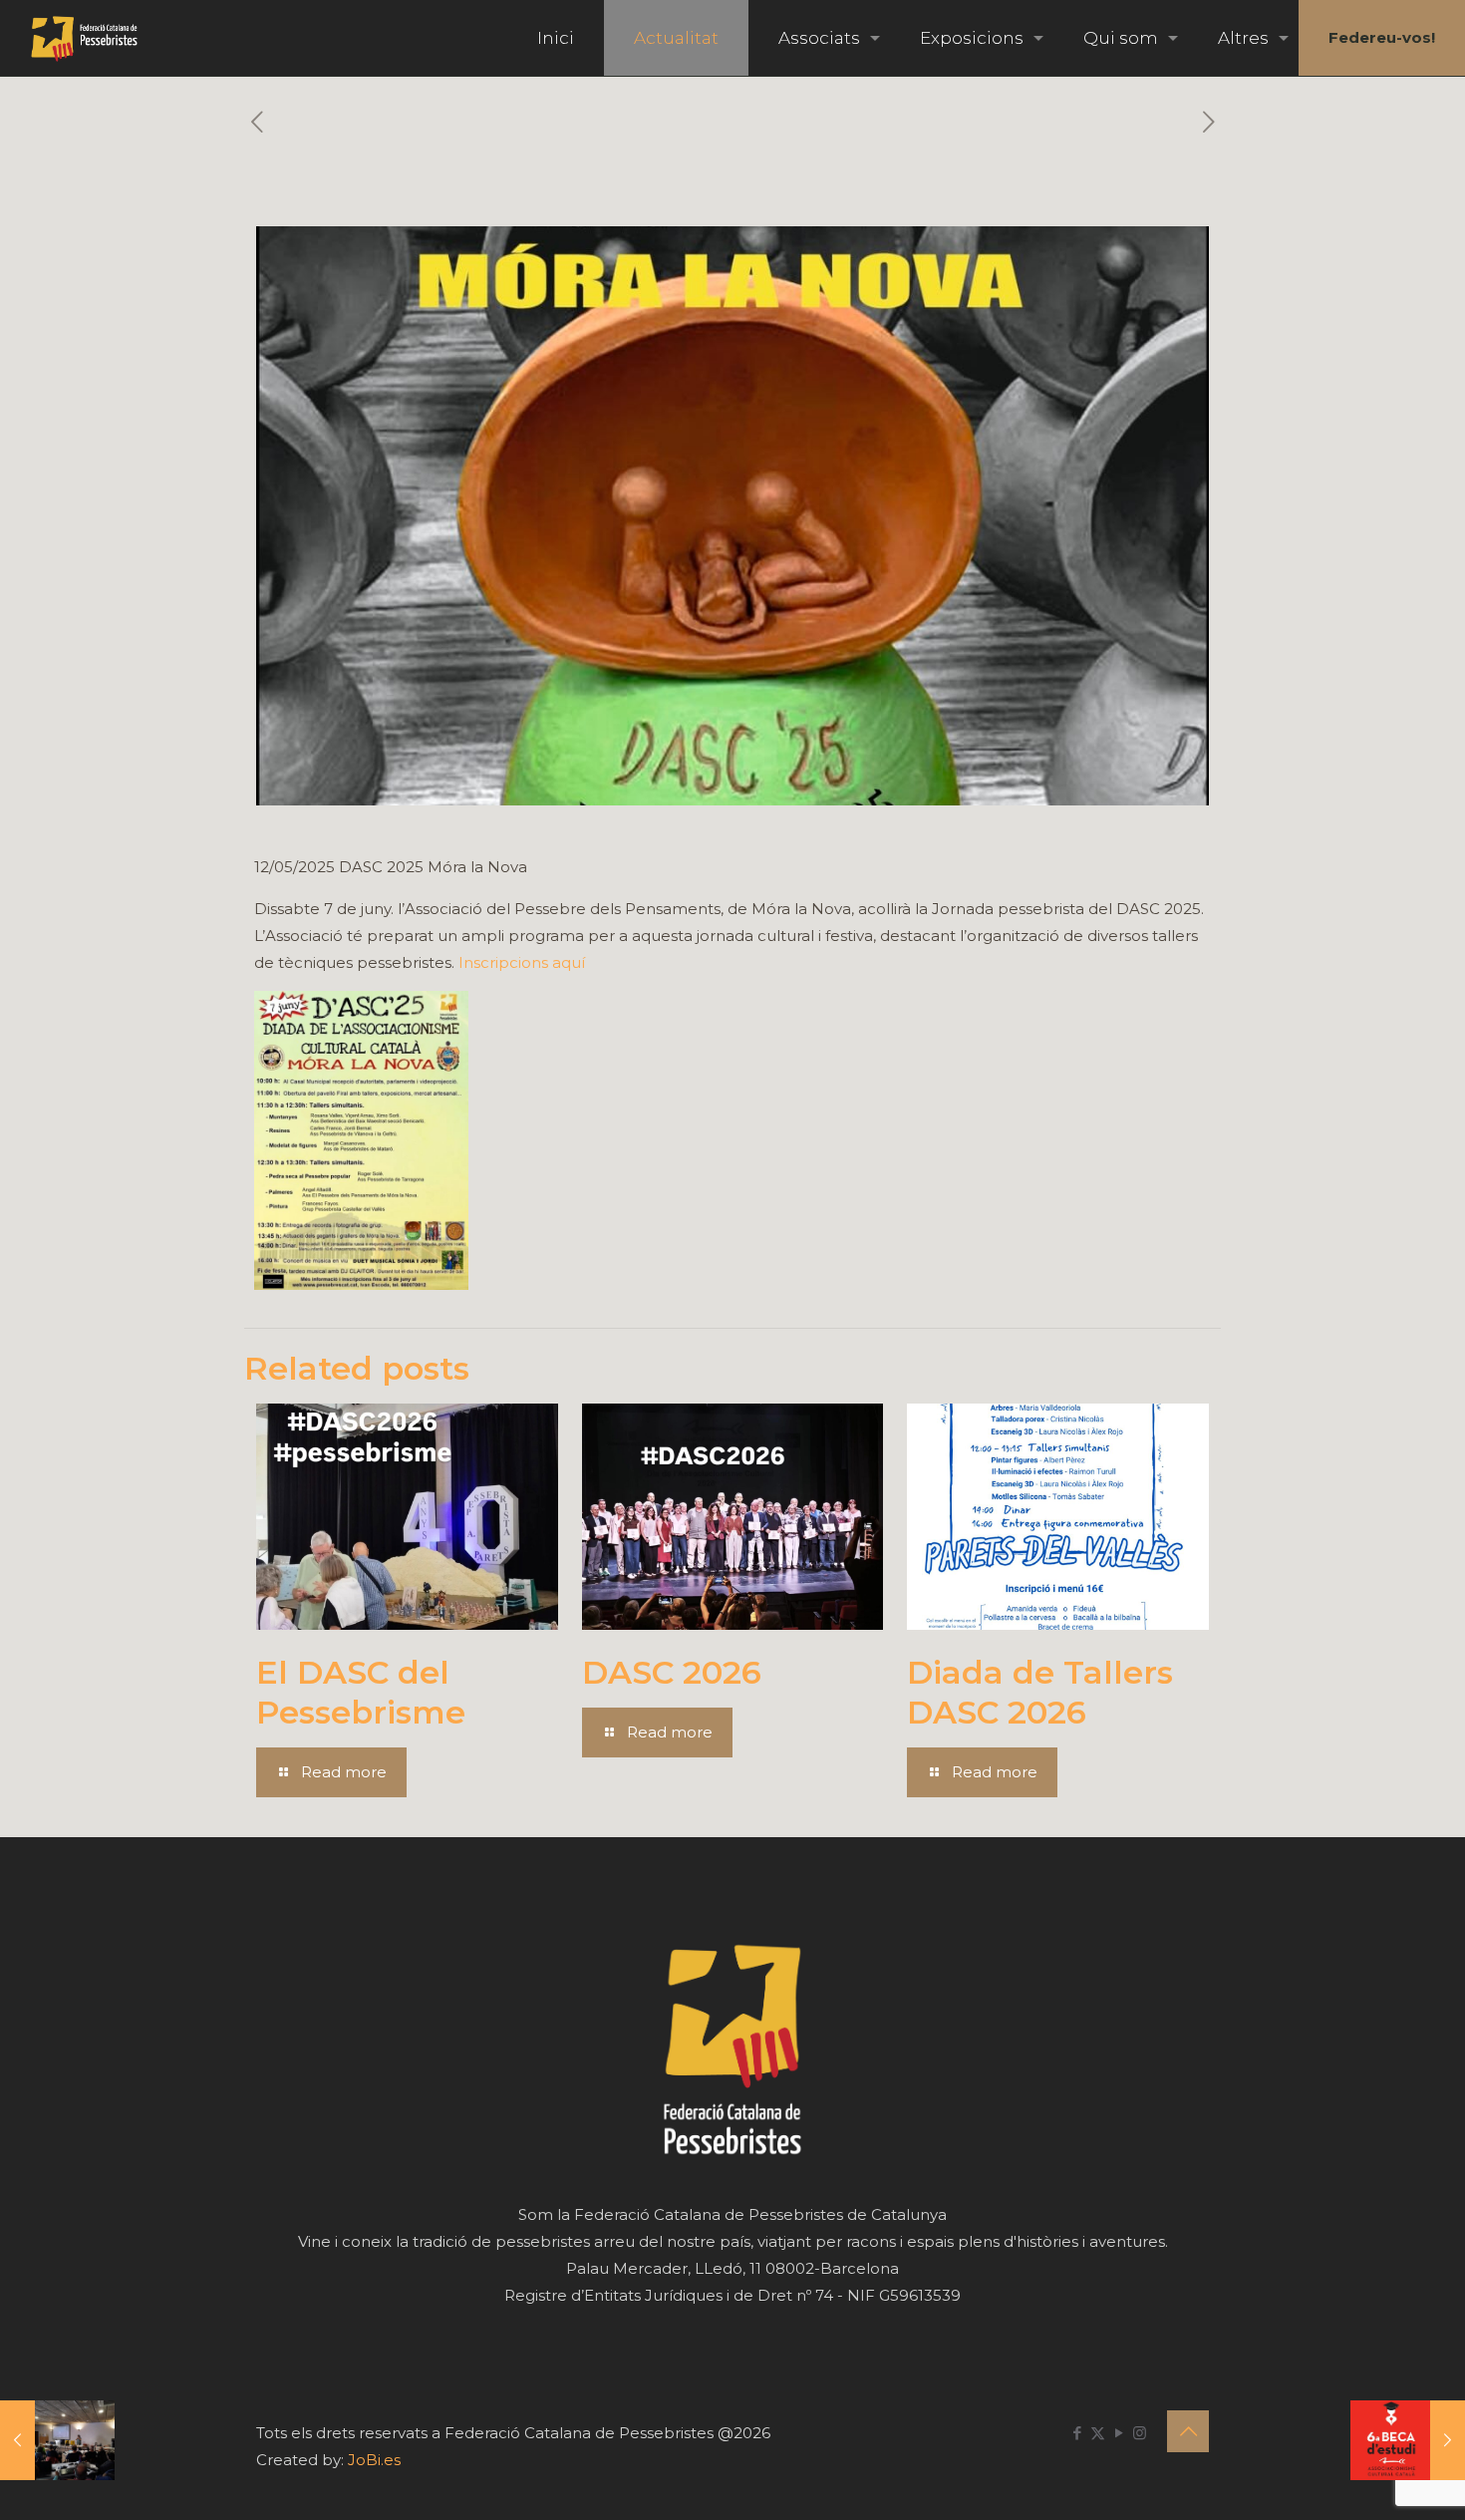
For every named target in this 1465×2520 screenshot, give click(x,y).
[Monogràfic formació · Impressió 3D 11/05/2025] (57, 2440)
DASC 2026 (672, 1672)
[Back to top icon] (1188, 2431)
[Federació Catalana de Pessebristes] (84, 38)
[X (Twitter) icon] (1098, 2433)
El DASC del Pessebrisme (361, 1692)
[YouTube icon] (1119, 2433)
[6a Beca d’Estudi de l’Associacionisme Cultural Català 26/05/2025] (1408, 2440)
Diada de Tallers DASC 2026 (1040, 1692)
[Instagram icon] (1140, 2433)
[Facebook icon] (1077, 2433)
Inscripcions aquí (522, 962)
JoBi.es (374, 2460)
